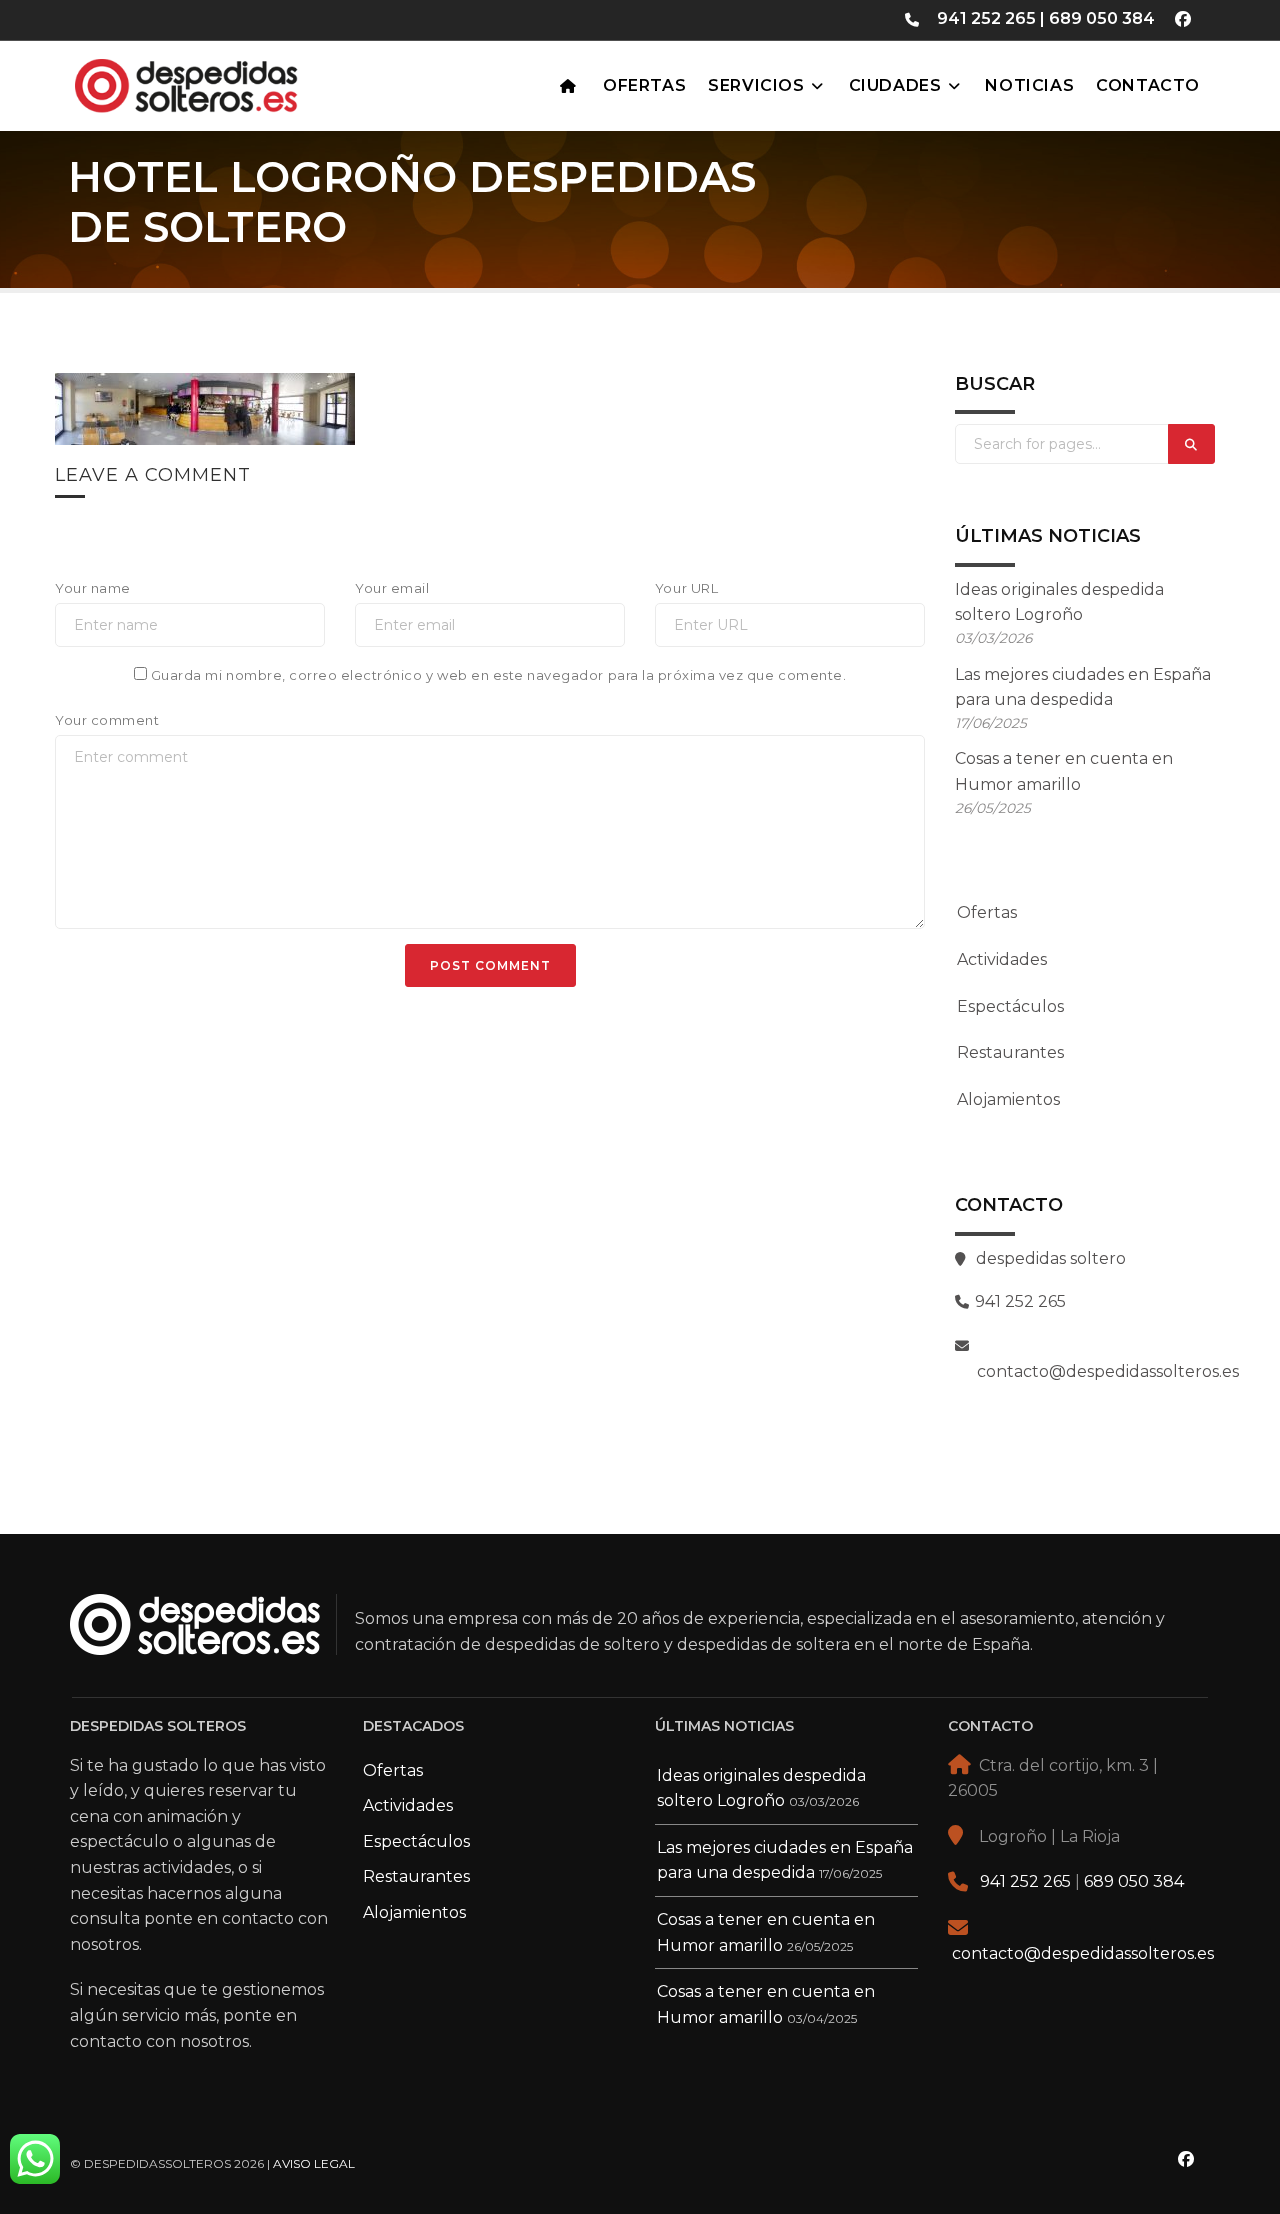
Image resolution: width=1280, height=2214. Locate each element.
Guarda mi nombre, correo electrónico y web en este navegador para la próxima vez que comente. (498, 675)
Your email (392, 588)
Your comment (107, 720)
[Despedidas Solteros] (235, 81)
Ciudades (895, 85)
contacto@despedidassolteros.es (1083, 1953)
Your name (93, 588)
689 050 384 (1102, 18)
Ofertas (644, 85)
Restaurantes (1010, 1052)
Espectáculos (1010, 1006)
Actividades (1002, 959)
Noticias (1029, 85)
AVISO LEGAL (314, 2163)
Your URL (686, 588)
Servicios (756, 85)
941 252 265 (986, 18)
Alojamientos (1008, 1099)
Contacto (1148, 85)
